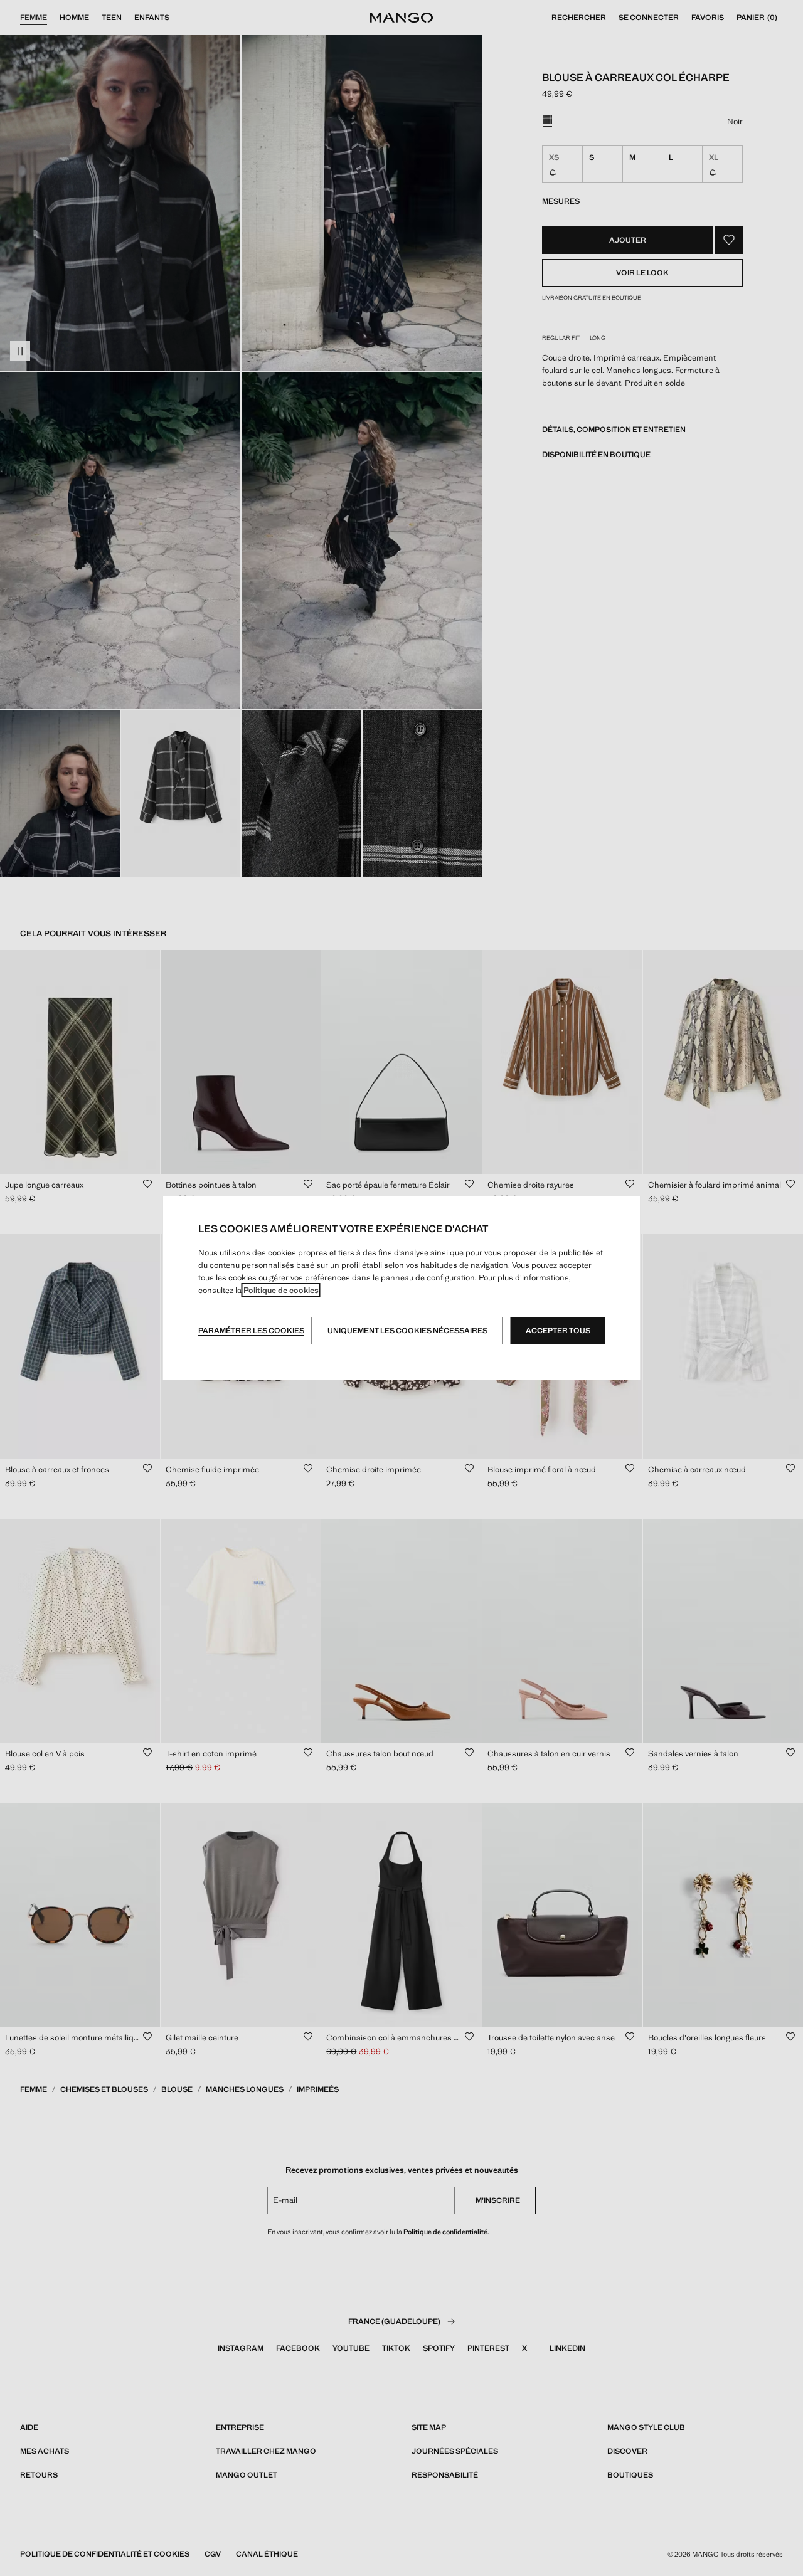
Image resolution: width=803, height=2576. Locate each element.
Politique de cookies (281, 1290)
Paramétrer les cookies (251, 1331)
